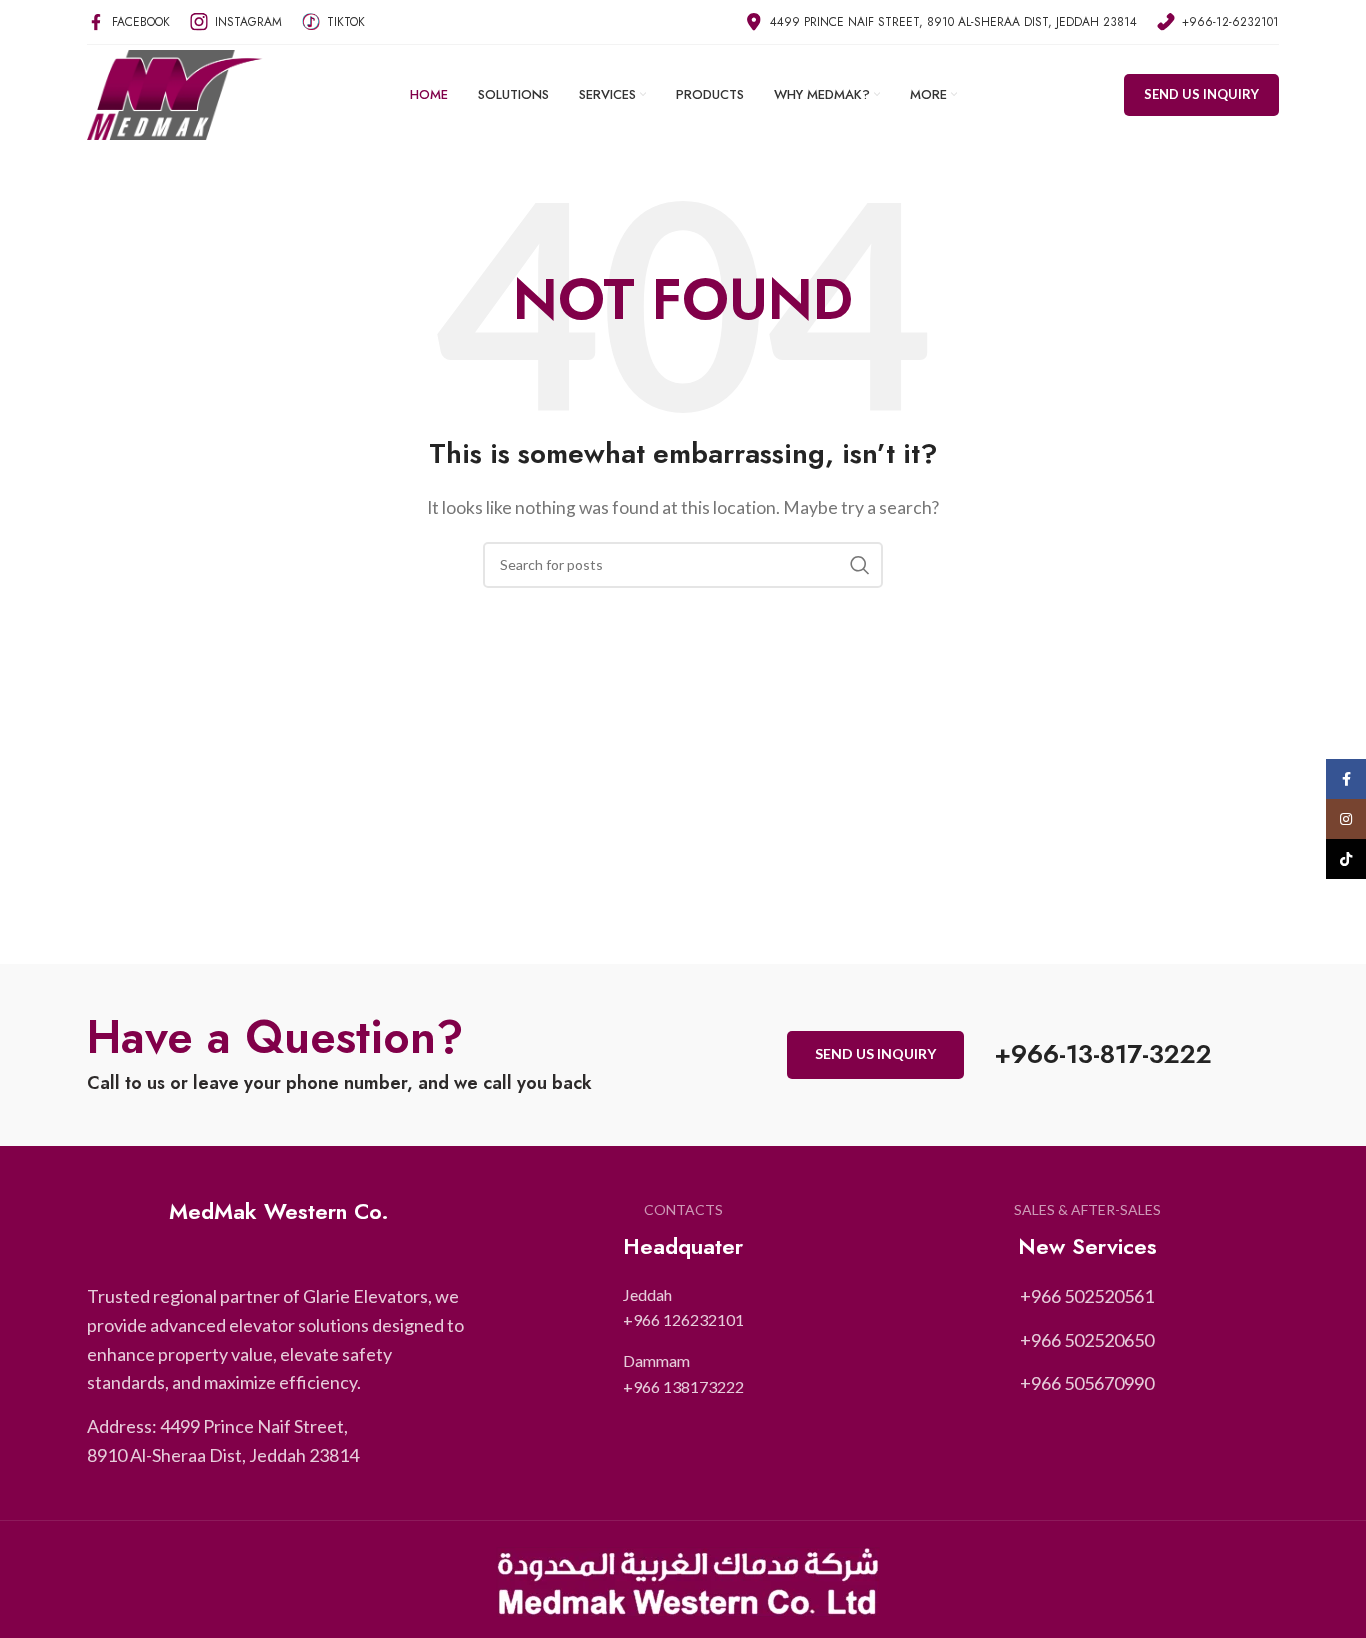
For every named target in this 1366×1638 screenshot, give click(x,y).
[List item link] (683, 1307)
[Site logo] (175, 92)
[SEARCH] (860, 565)
